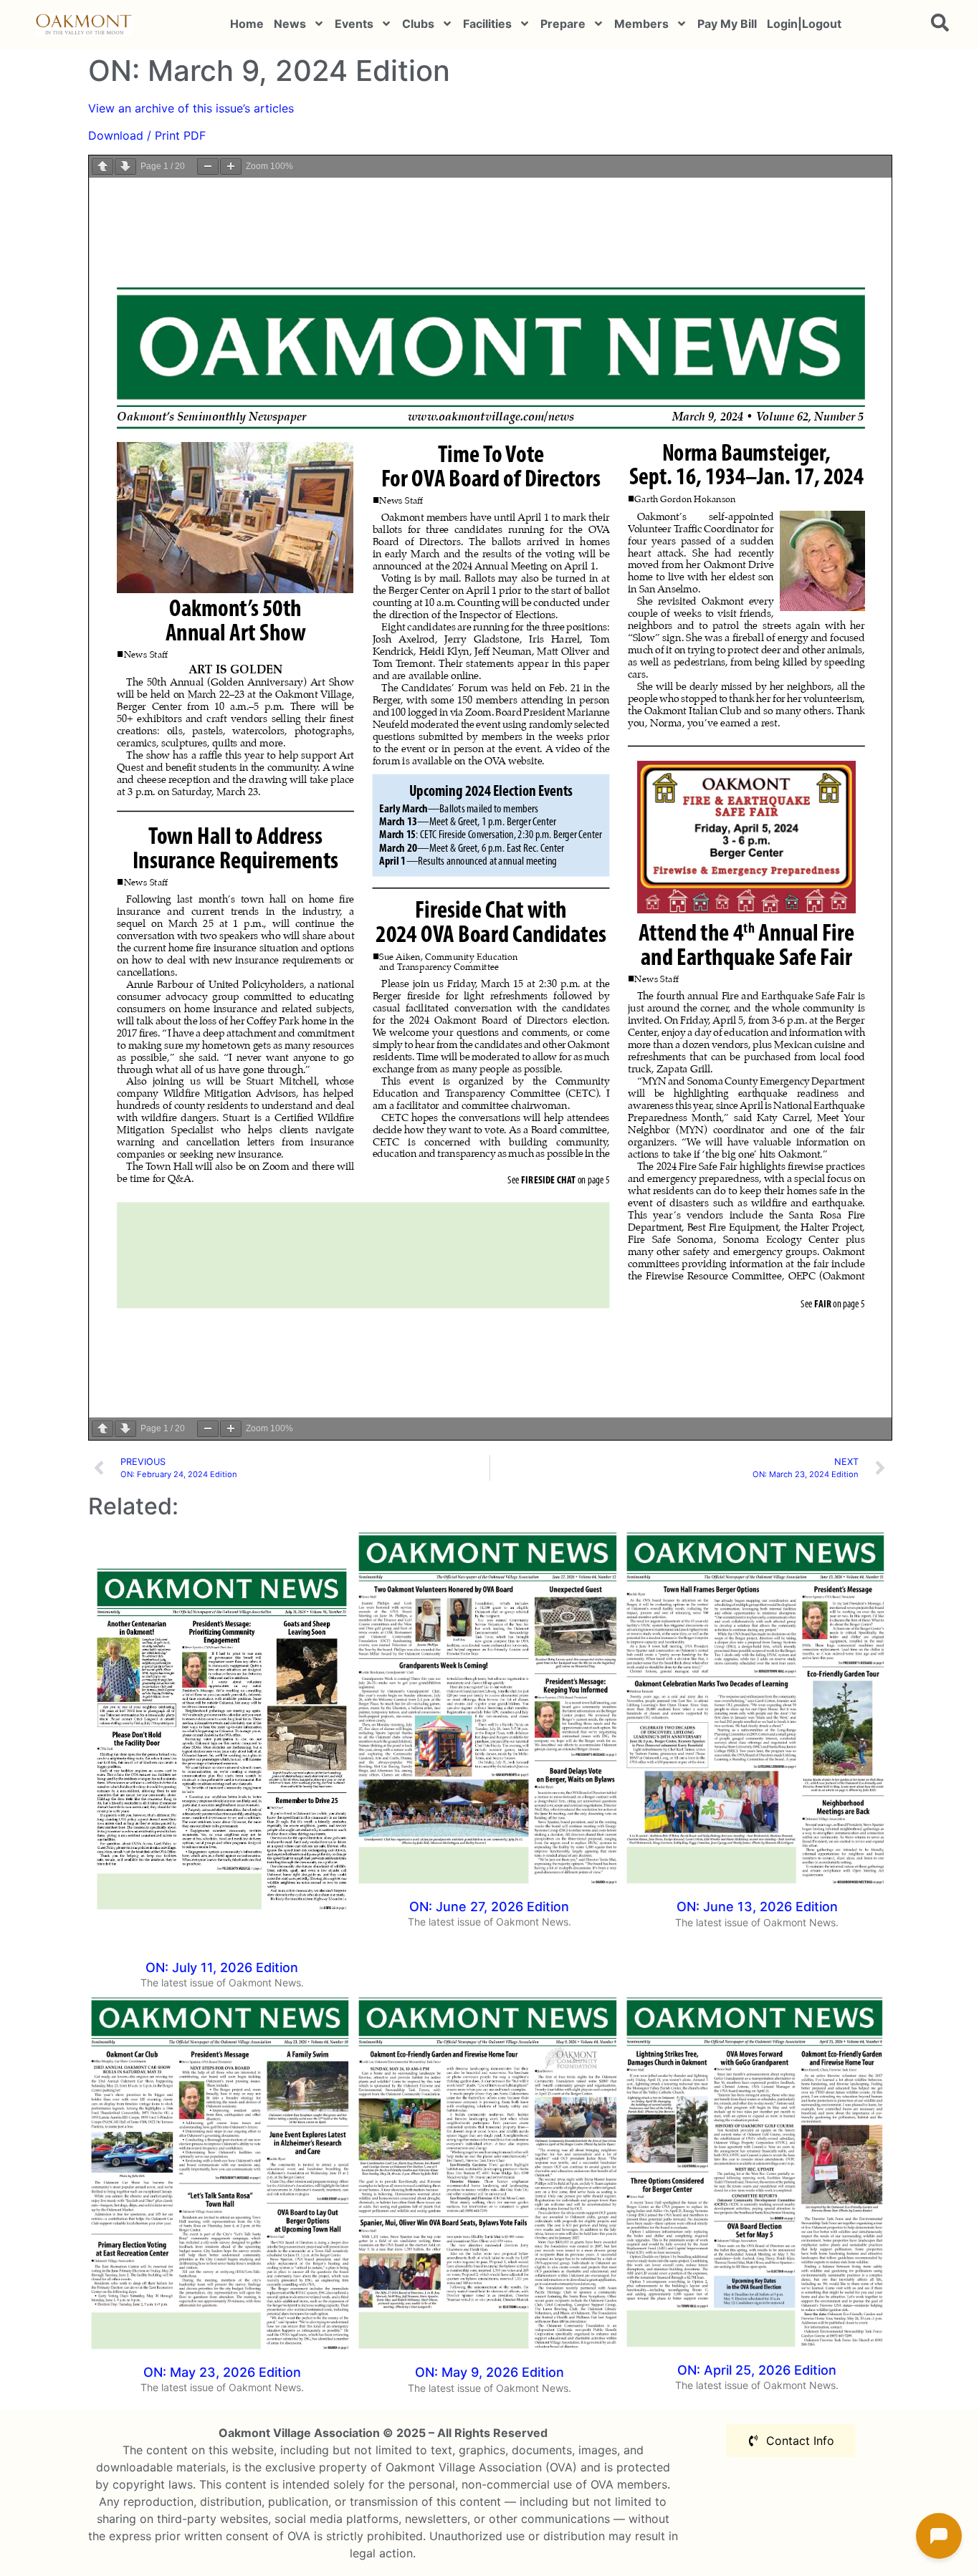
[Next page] (125, 167)
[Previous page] (102, 167)
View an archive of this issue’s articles (191, 108)
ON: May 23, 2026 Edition (222, 2372)
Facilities (487, 24)
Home (247, 24)
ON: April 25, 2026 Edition (757, 2370)
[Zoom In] (231, 167)
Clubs (418, 24)
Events (354, 24)
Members (641, 24)
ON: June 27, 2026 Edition (489, 1907)
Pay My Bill (727, 24)
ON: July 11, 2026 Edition (222, 1967)
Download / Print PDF (147, 135)
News (290, 24)
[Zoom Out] (208, 167)
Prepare (563, 24)
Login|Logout (804, 24)
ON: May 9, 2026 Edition (489, 2372)
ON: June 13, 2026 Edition (757, 1907)
